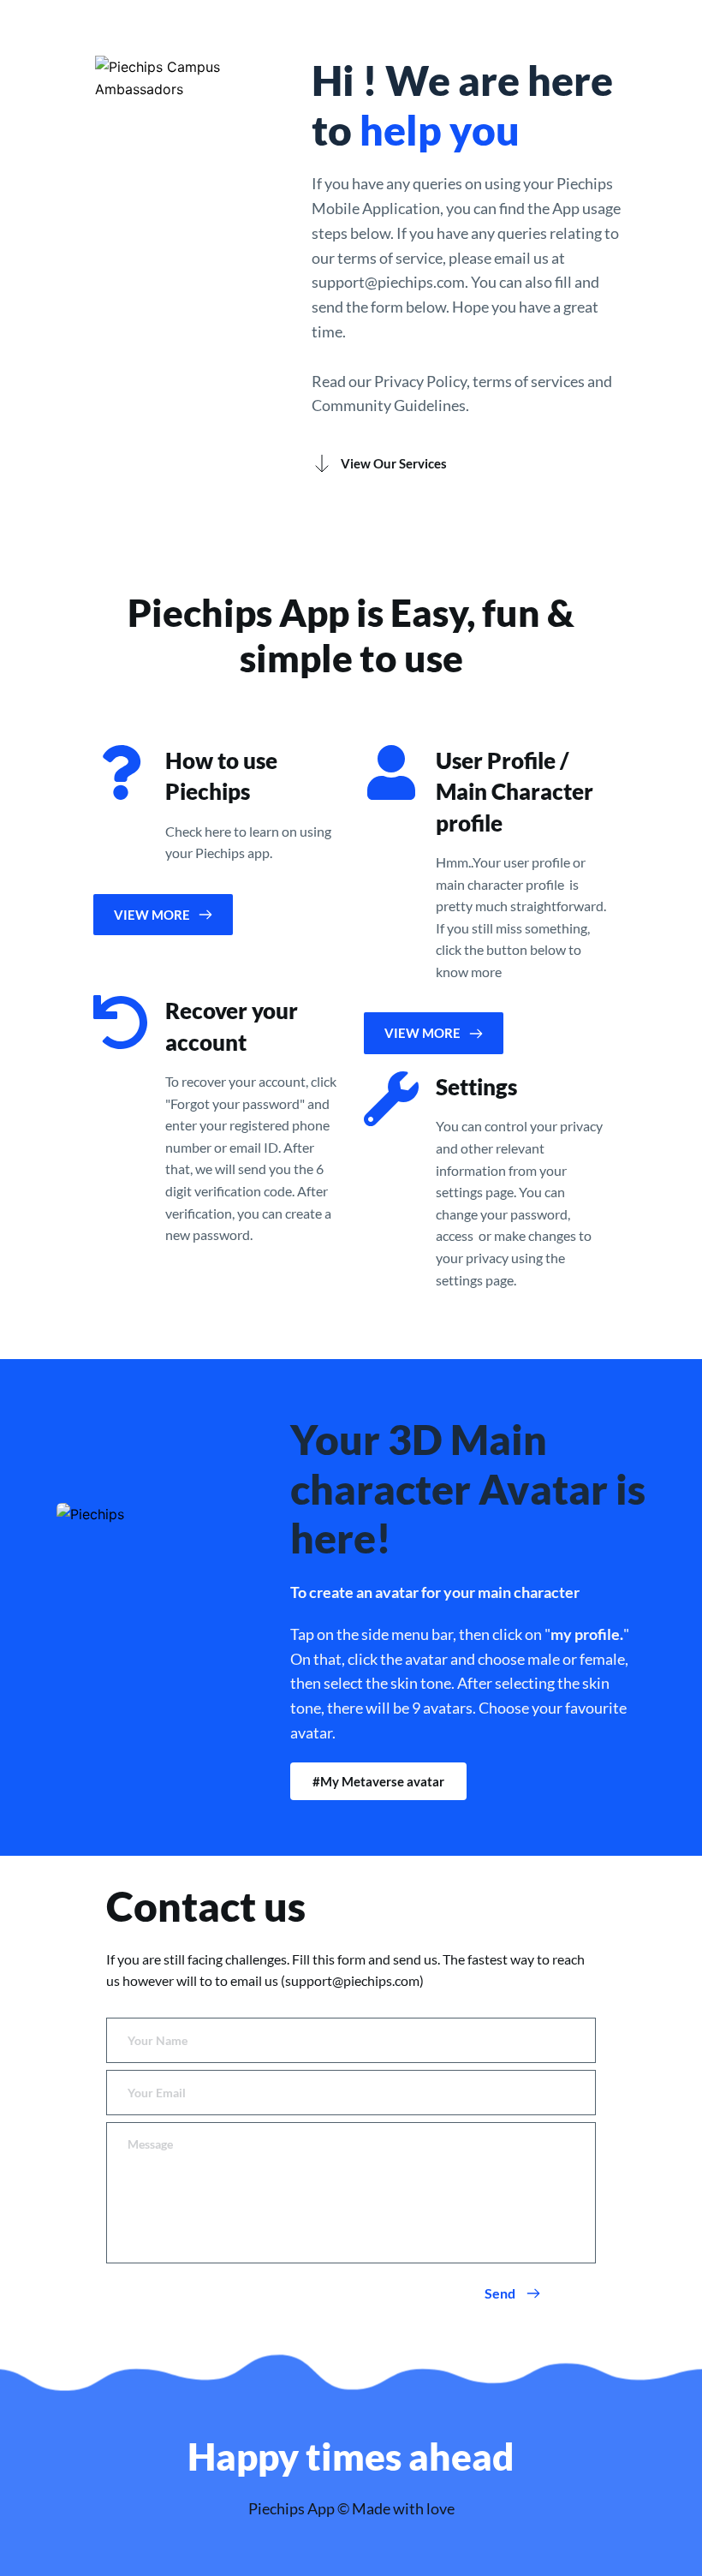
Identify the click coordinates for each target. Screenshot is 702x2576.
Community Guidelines (389, 405)
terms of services (529, 381)
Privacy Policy (420, 381)
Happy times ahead (351, 2456)
